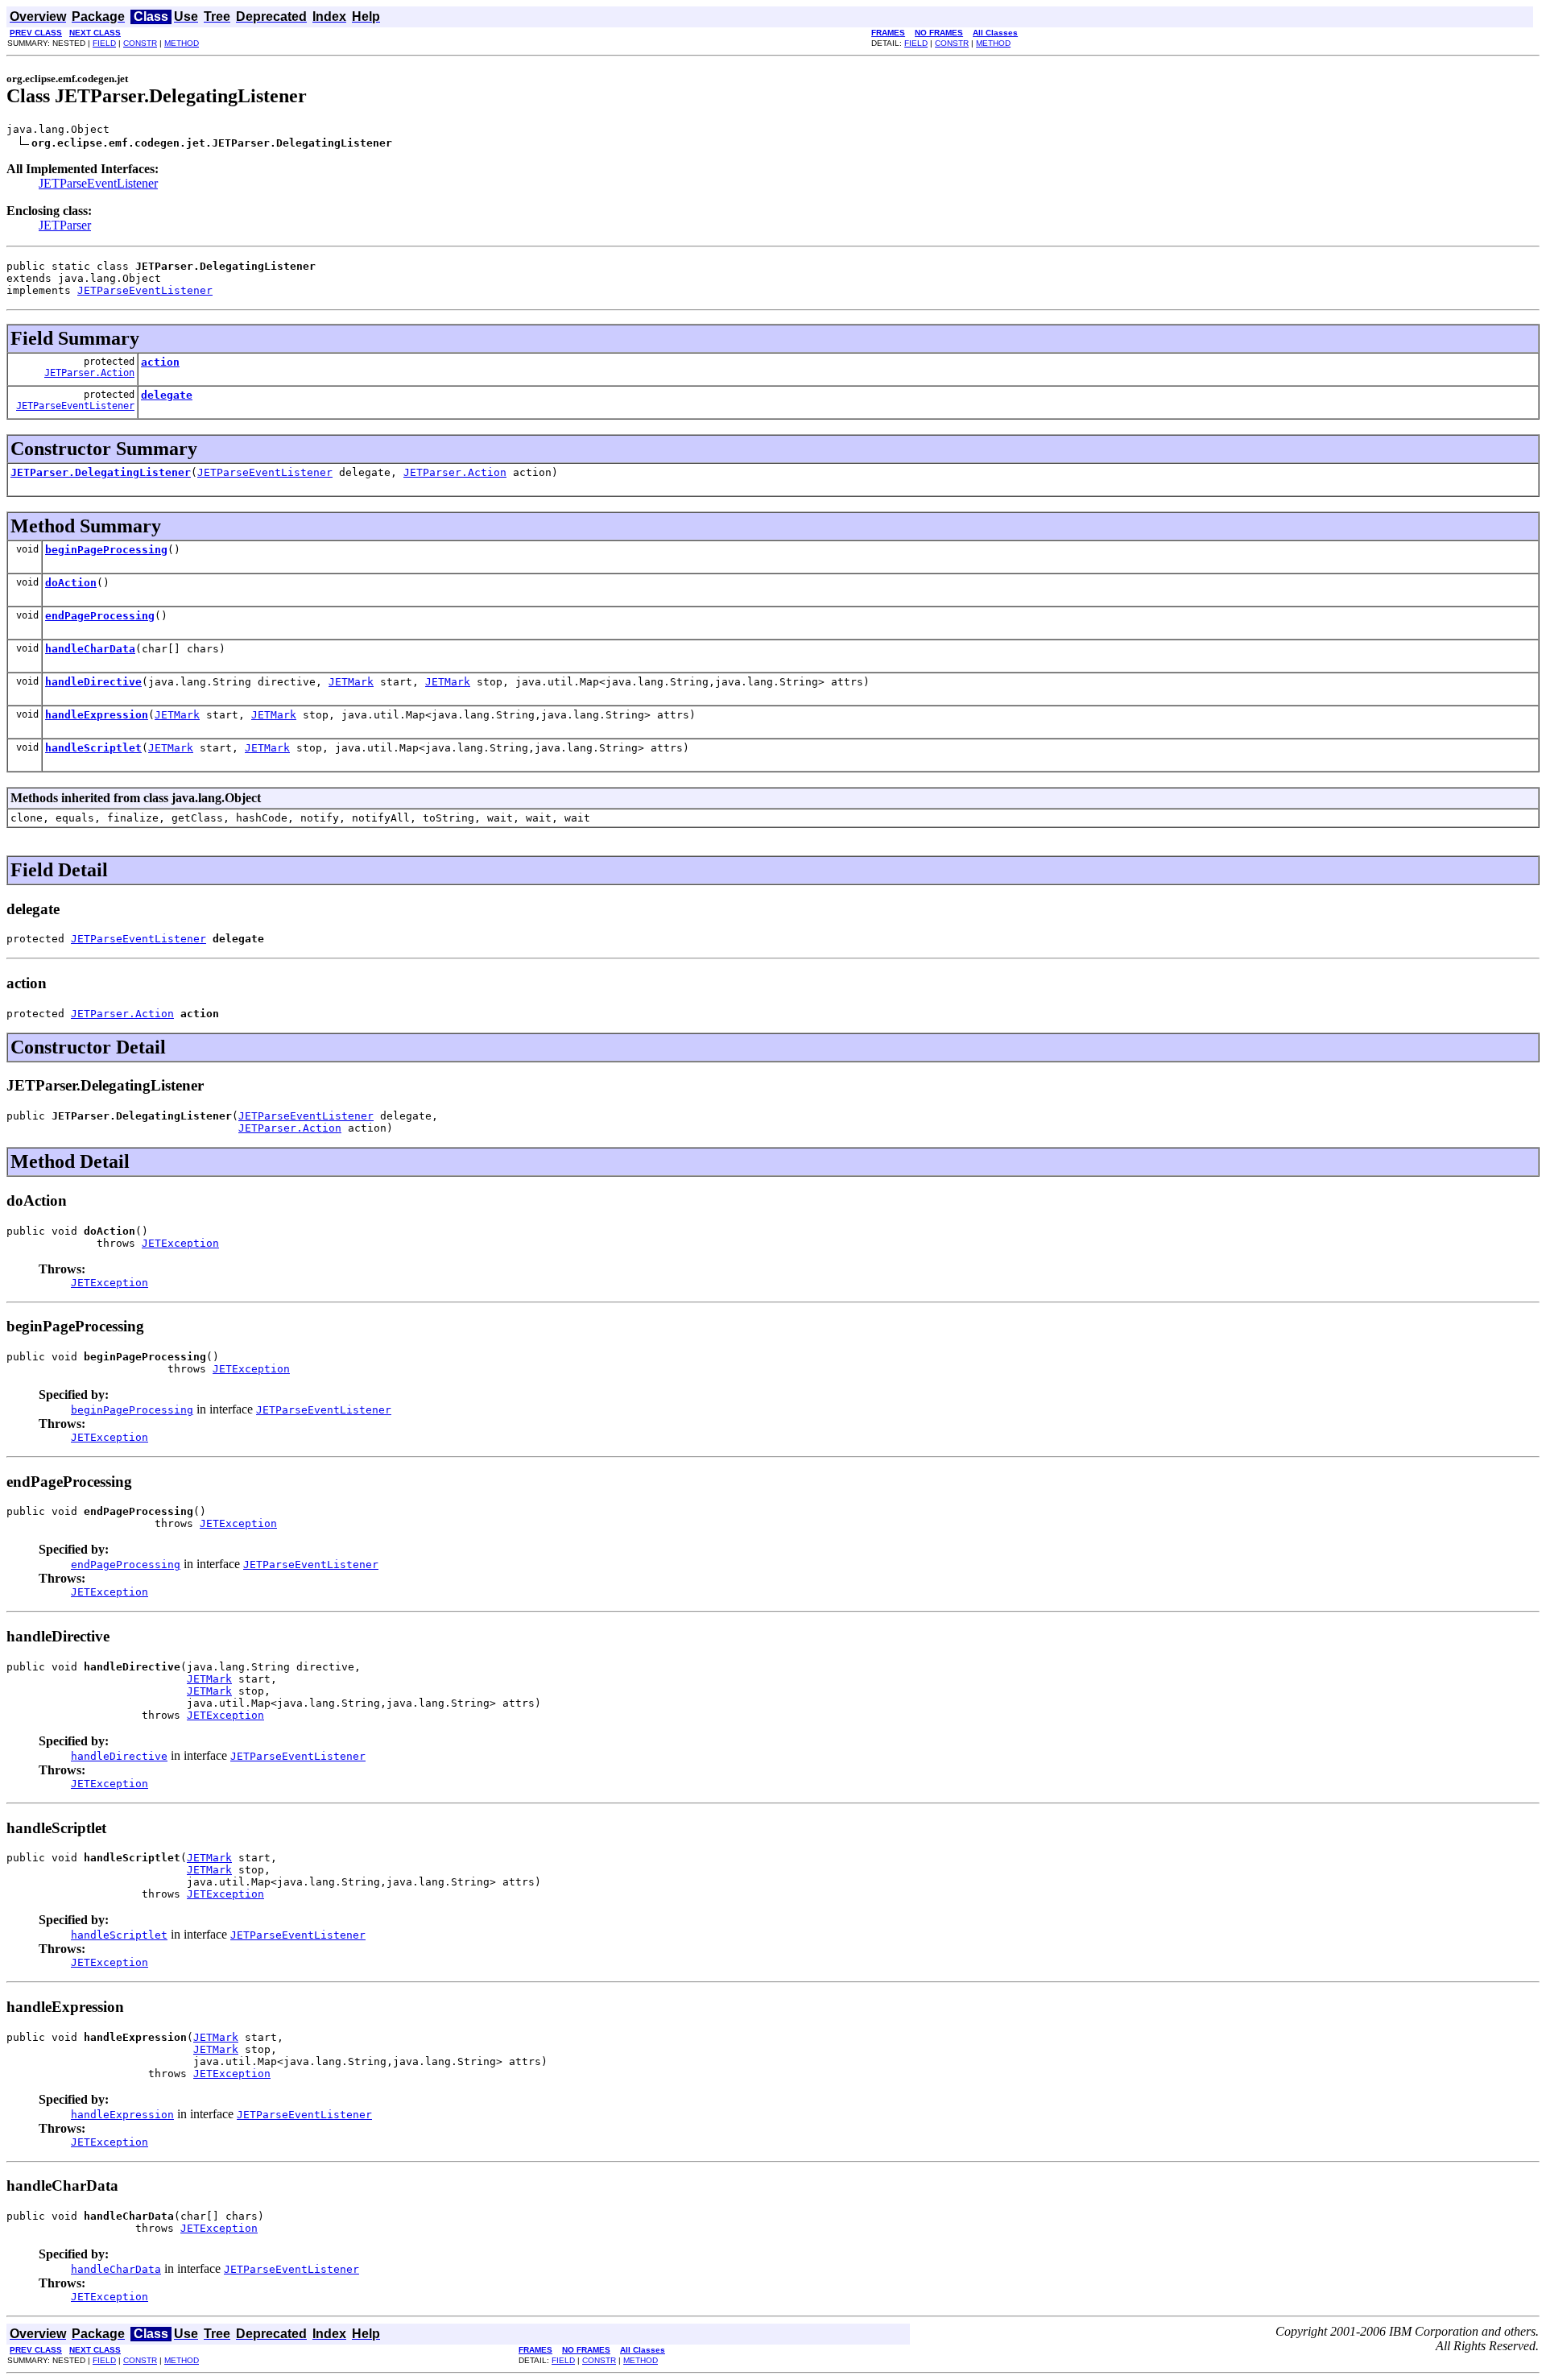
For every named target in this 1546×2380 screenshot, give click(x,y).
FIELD (104, 43)
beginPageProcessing (106, 550)
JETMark (351, 682)
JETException (180, 1243)
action (160, 362)
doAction (71, 583)
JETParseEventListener (98, 183)
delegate (167, 395)
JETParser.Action (89, 373)
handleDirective (93, 682)
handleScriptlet (93, 748)
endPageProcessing (100, 616)
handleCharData (90, 649)
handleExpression (97, 715)
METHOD (182, 43)
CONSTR (140, 43)
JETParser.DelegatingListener (101, 472)
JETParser (65, 225)
